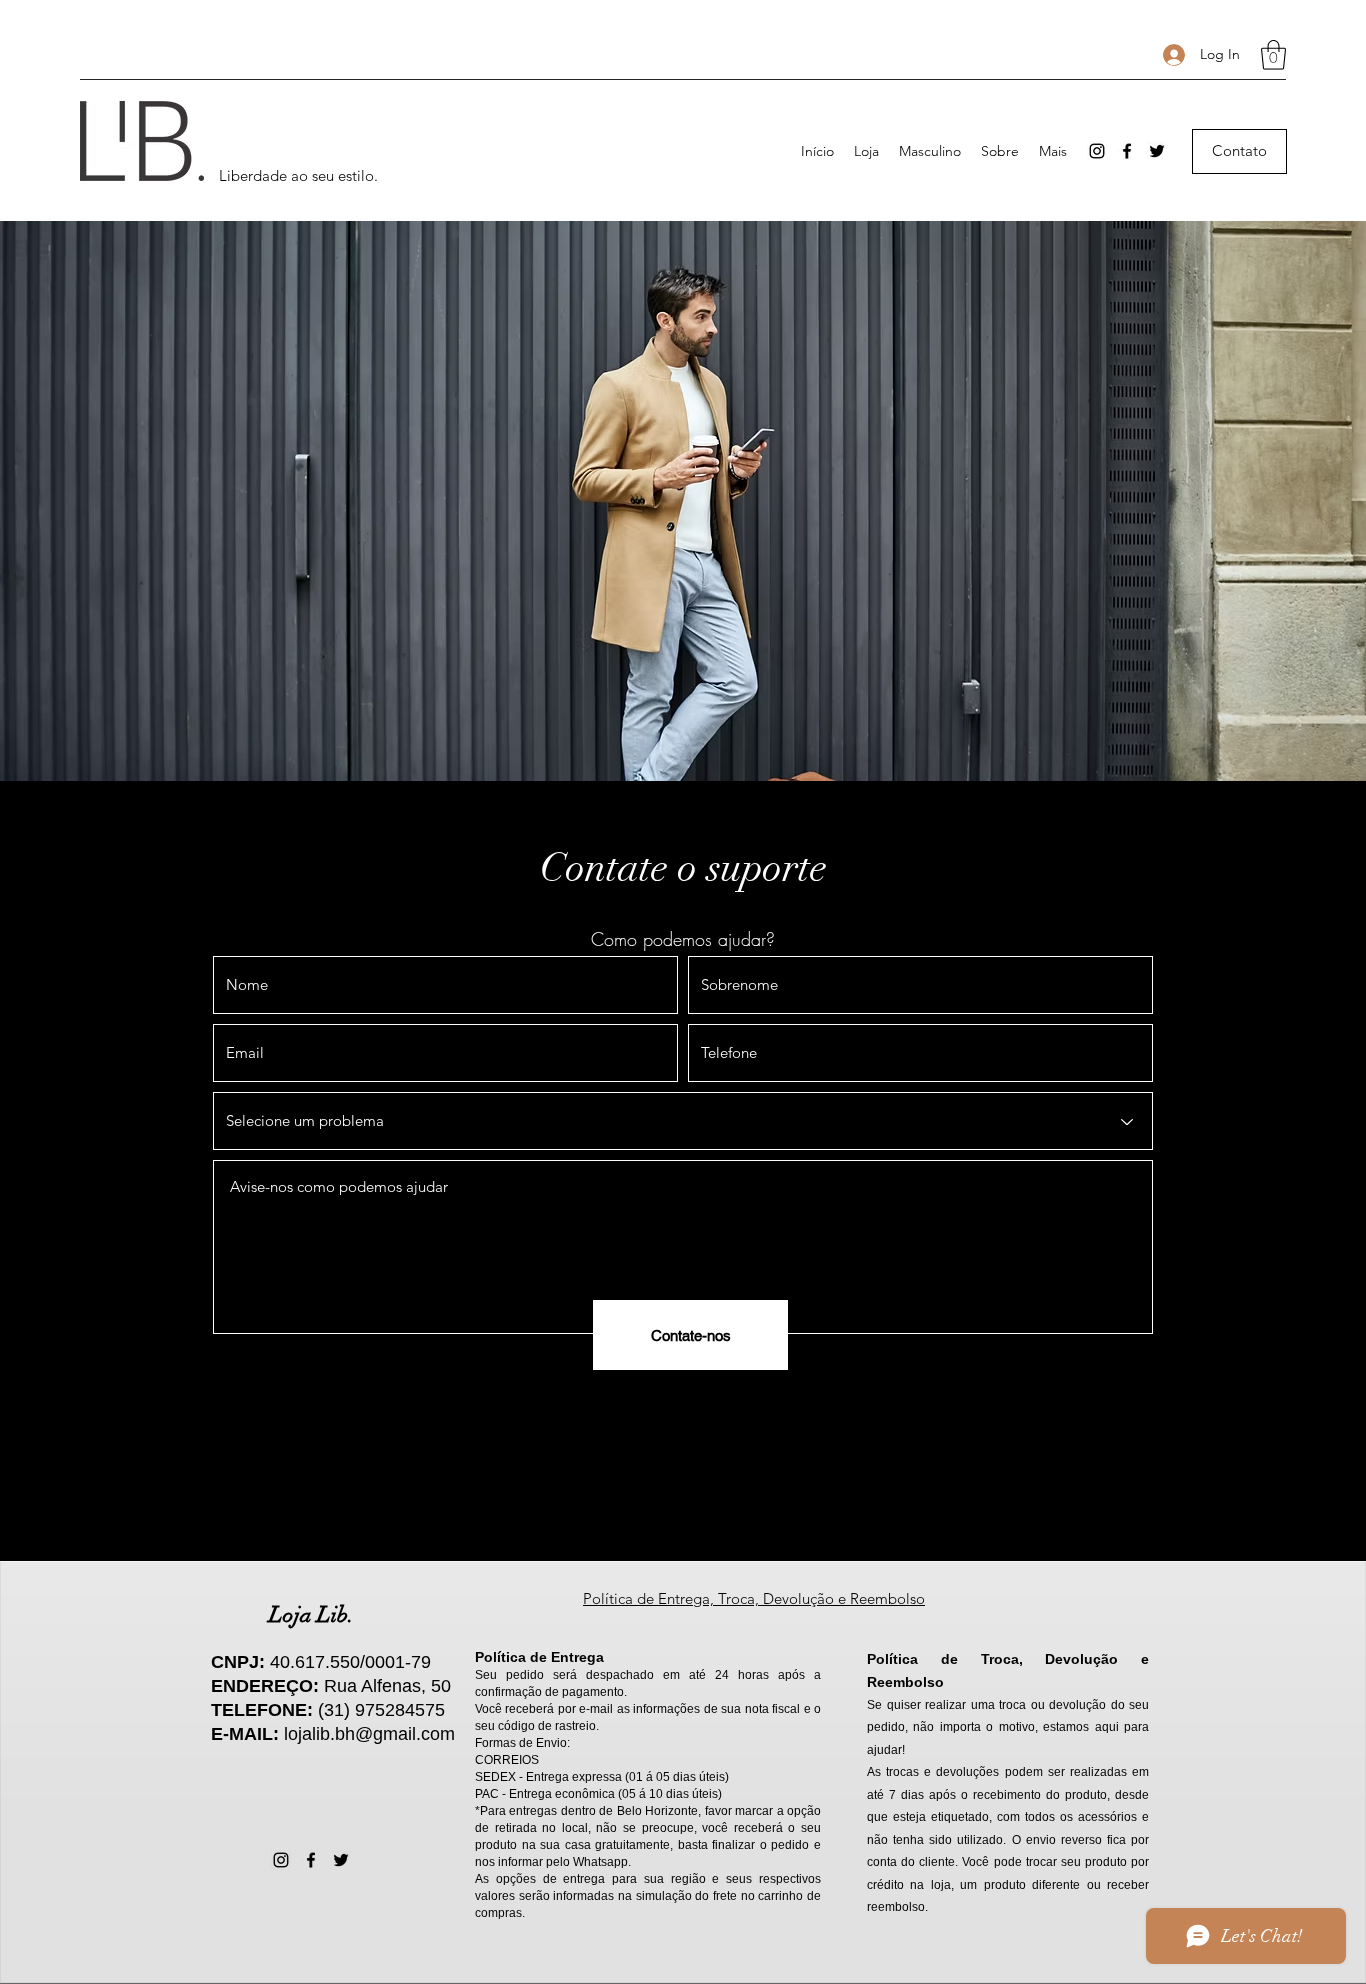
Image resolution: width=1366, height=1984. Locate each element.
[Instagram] (1097, 151)
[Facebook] (1127, 151)
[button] (1273, 55)
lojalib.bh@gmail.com (369, 1734)
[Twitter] (1157, 151)
